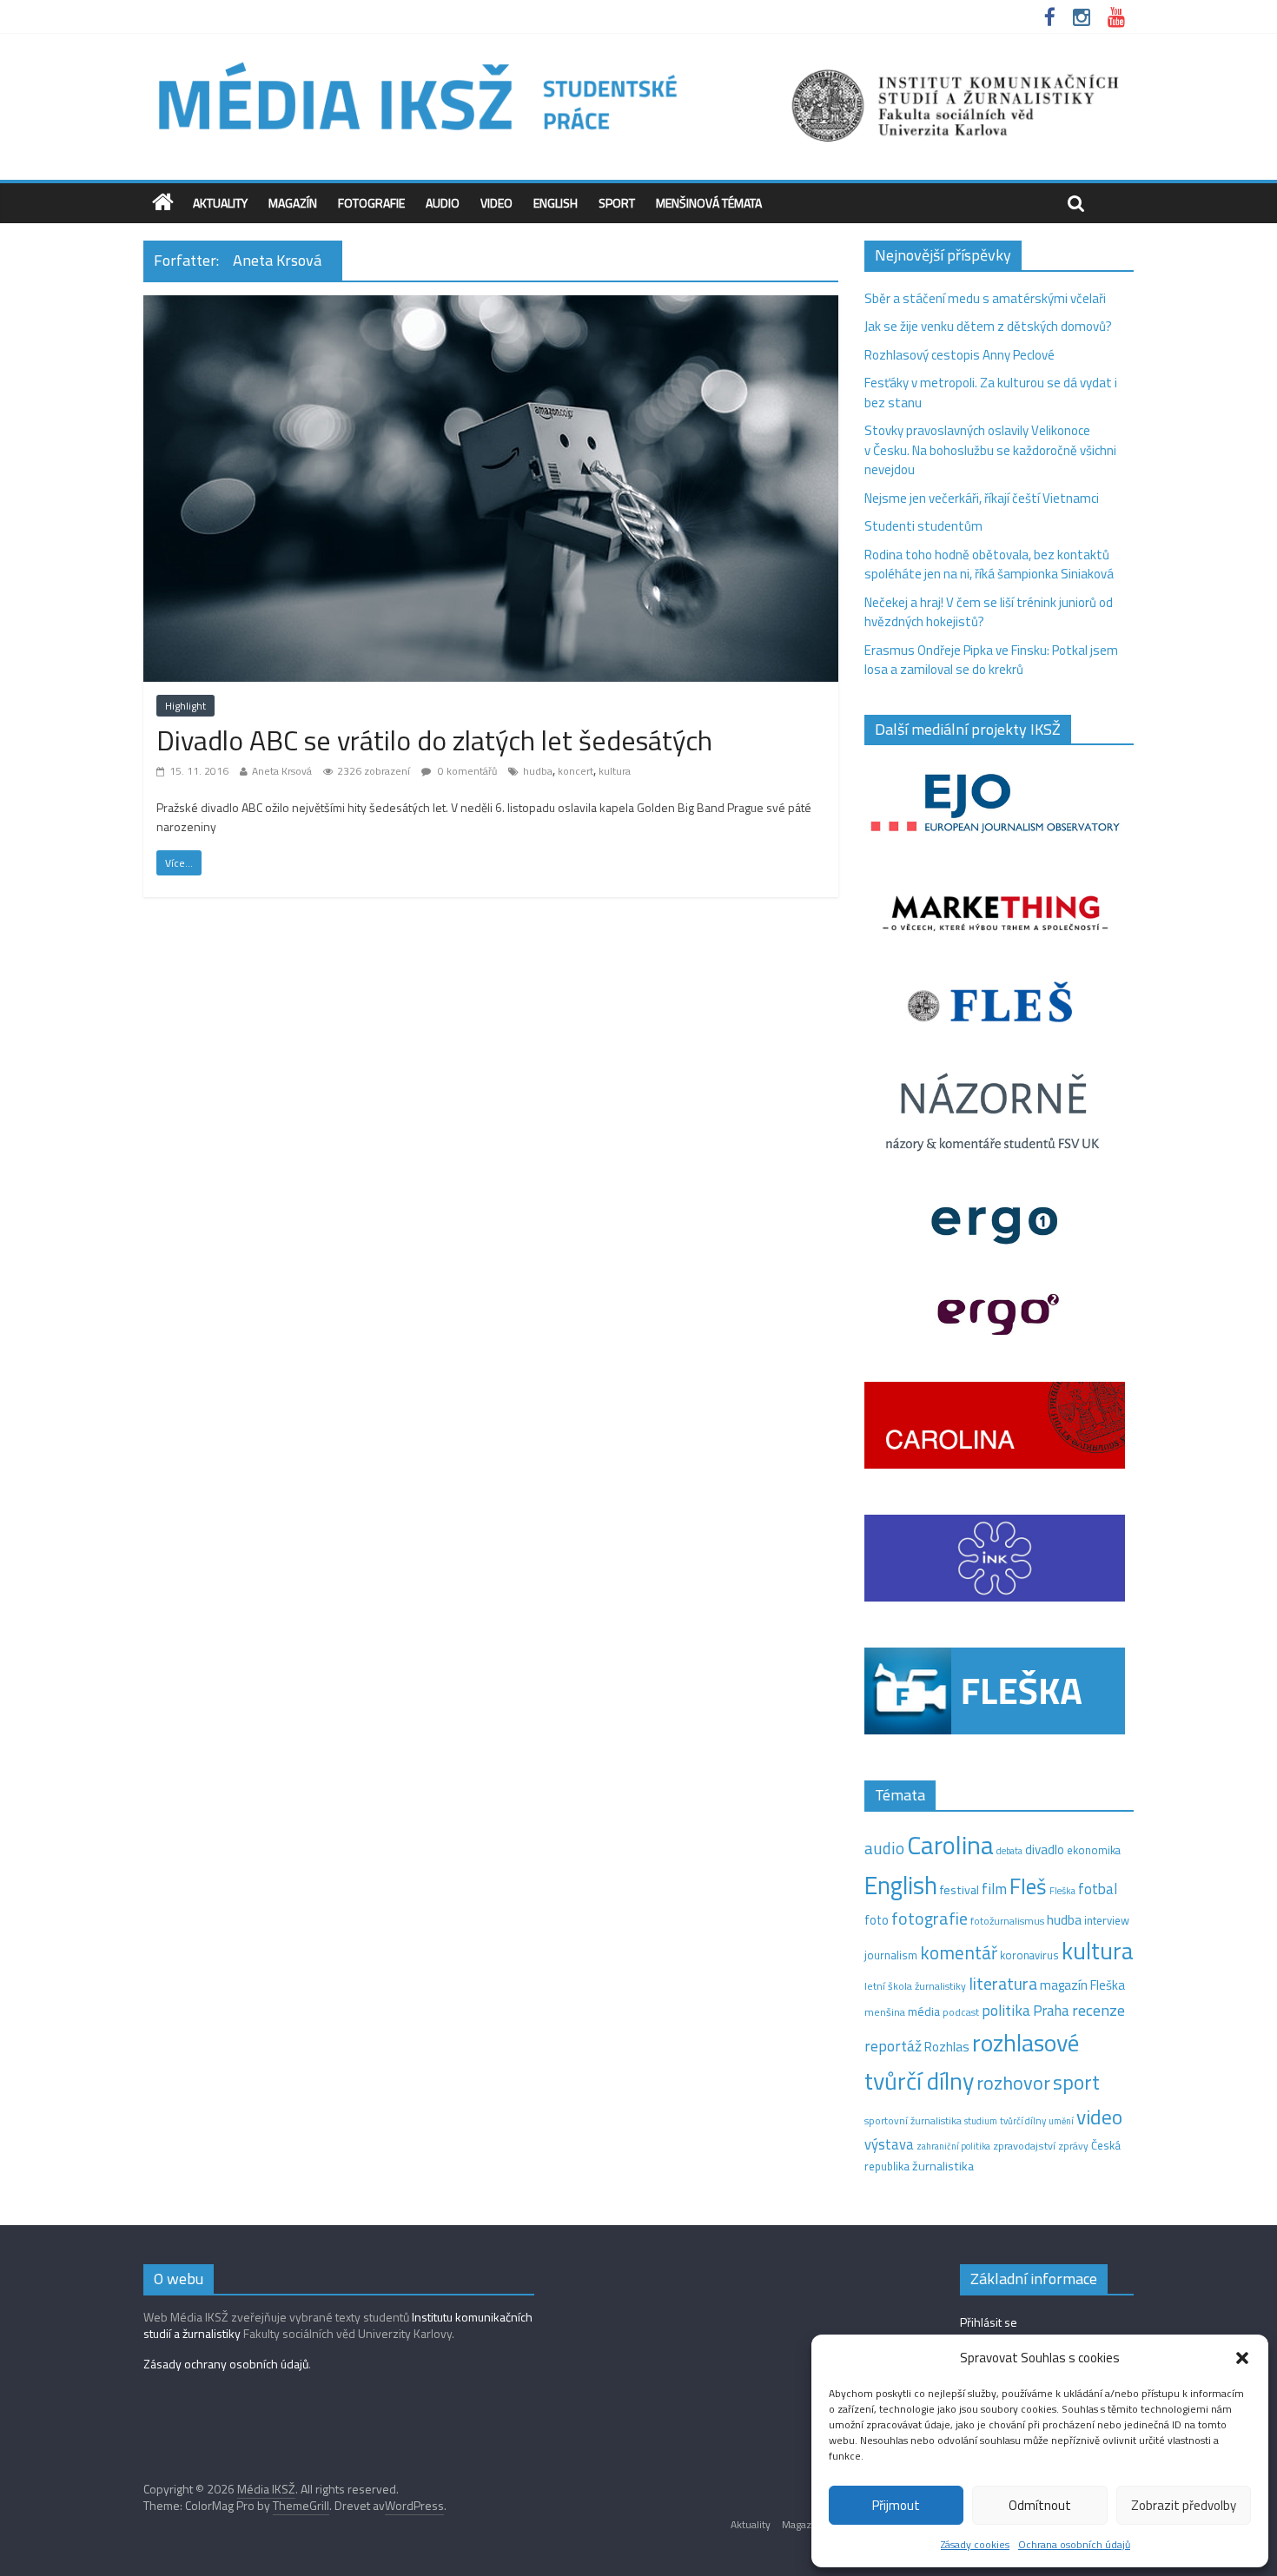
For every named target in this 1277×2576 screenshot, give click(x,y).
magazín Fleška (1082, 1985)
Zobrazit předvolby (1184, 2505)
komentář (959, 1952)
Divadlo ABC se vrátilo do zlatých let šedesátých (434, 740)
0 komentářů (466, 771)
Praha (1051, 2011)
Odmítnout (1040, 2505)
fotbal (1098, 1889)
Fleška (1062, 1890)
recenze (1098, 2010)
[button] (1242, 2358)
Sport (617, 203)
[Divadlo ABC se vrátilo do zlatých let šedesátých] (491, 305)
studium (981, 2121)
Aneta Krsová (282, 771)
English (556, 203)
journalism (891, 1955)
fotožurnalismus (1007, 1921)
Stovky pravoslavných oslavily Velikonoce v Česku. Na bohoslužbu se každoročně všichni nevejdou (990, 450)
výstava (889, 2144)
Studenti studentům (923, 526)
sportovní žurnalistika (913, 2121)
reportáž (893, 2046)
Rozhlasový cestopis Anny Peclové (959, 355)
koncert (576, 771)
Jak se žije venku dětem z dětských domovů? (988, 326)
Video (496, 203)
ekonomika (1094, 1850)
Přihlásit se (989, 2322)
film (994, 1889)
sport (1076, 2082)
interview (1107, 1920)
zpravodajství (1024, 2146)
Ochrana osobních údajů (1074, 2544)
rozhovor (1013, 2083)
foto (877, 1920)
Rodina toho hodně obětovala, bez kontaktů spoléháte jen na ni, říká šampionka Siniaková (989, 565)
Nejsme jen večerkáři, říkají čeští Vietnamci (982, 498)
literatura (1003, 1984)
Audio (443, 203)
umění (1061, 2121)
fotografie (930, 1918)
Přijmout (896, 2505)
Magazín (293, 203)
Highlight (185, 706)
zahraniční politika (953, 2146)
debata (1009, 1851)
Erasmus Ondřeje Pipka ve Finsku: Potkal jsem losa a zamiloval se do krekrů (991, 660)
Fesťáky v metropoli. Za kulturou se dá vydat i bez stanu (991, 393)
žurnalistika (943, 2166)
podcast (961, 2012)
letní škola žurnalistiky (915, 1986)
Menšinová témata (709, 203)
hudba (538, 771)
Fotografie (371, 203)
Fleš (1028, 1886)
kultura (615, 771)
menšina (885, 2012)
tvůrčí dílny (1023, 2120)
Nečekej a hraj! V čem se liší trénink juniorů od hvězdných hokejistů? (989, 612)
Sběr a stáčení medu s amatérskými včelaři (985, 298)
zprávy (1073, 2146)
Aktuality (220, 203)
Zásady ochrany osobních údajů (226, 2364)
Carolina (950, 1845)
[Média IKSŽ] (638, 60)
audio (884, 1848)
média (924, 2011)
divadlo (1045, 1849)
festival (959, 1890)
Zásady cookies (975, 2544)
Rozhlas (947, 2047)
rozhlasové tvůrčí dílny (972, 2062)
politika (1006, 2010)
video (1099, 2117)
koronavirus (1029, 1955)
